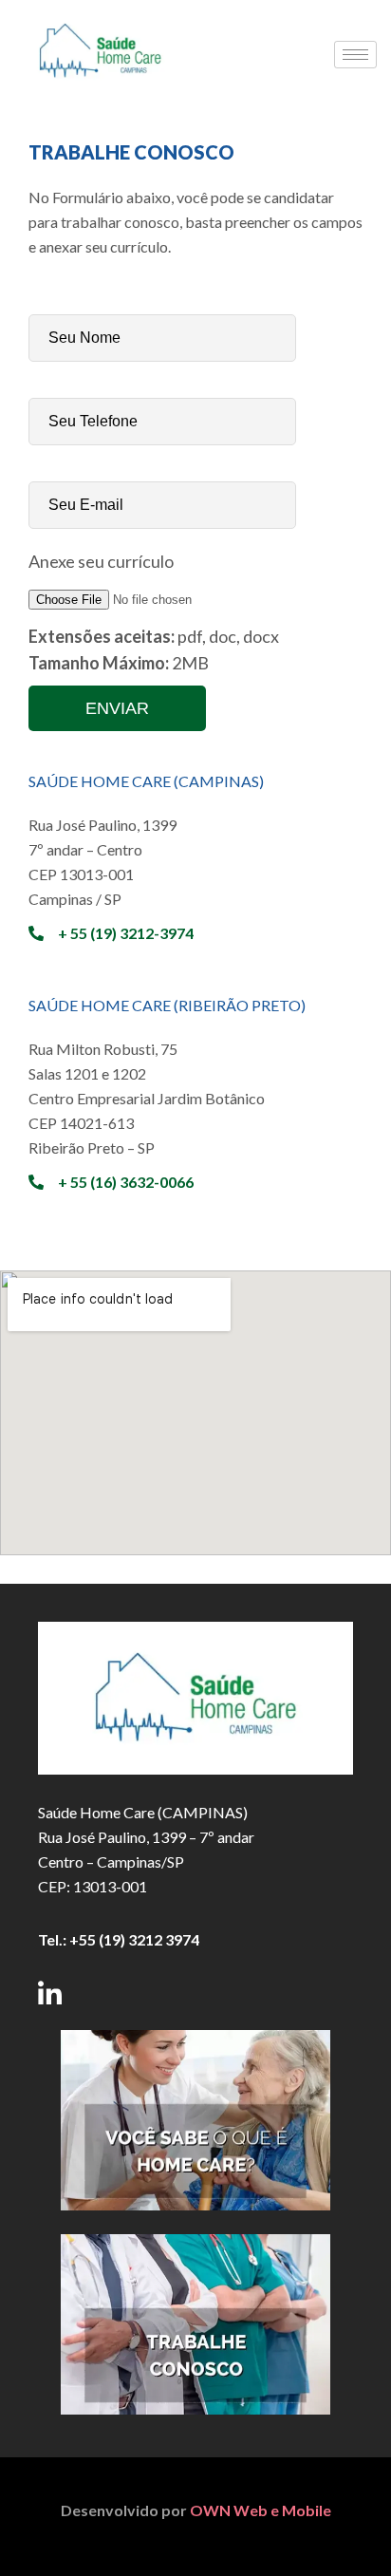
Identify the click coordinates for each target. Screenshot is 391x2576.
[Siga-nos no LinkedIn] (50, 1993)
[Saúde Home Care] (100, 93)
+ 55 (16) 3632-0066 (126, 1182)
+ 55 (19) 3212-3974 (126, 933)
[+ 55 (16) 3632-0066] (36, 1182)
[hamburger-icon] (355, 55)
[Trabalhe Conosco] (195, 2324)
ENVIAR (117, 708)
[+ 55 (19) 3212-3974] (36, 933)
